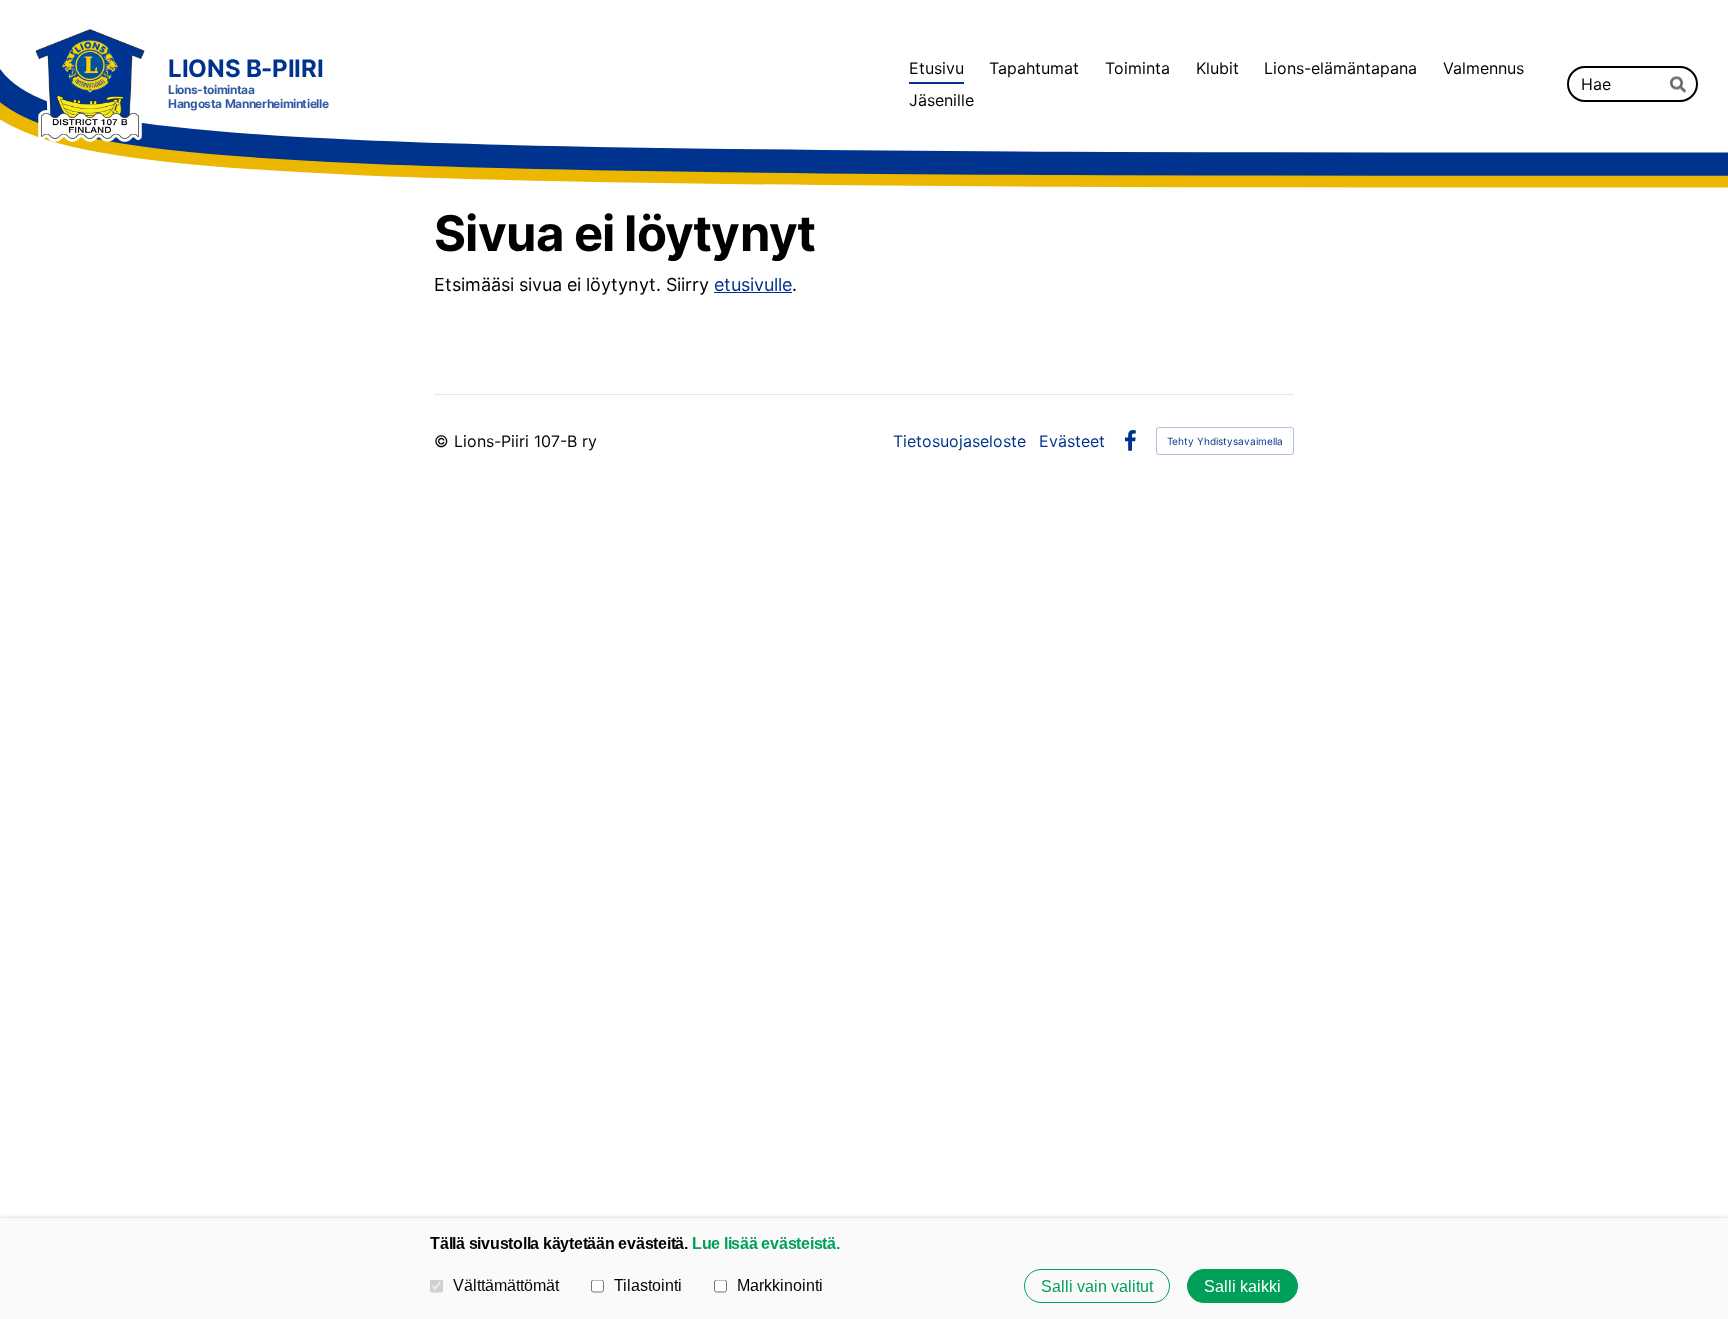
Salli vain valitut (1097, 1286)
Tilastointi (648, 1285)
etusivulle (753, 284)
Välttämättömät (506, 1285)
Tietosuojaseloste (959, 441)
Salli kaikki (1242, 1286)
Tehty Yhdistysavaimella (1225, 441)
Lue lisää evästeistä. (766, 1243)
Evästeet (1072, 441)
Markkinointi (780, 1285)
